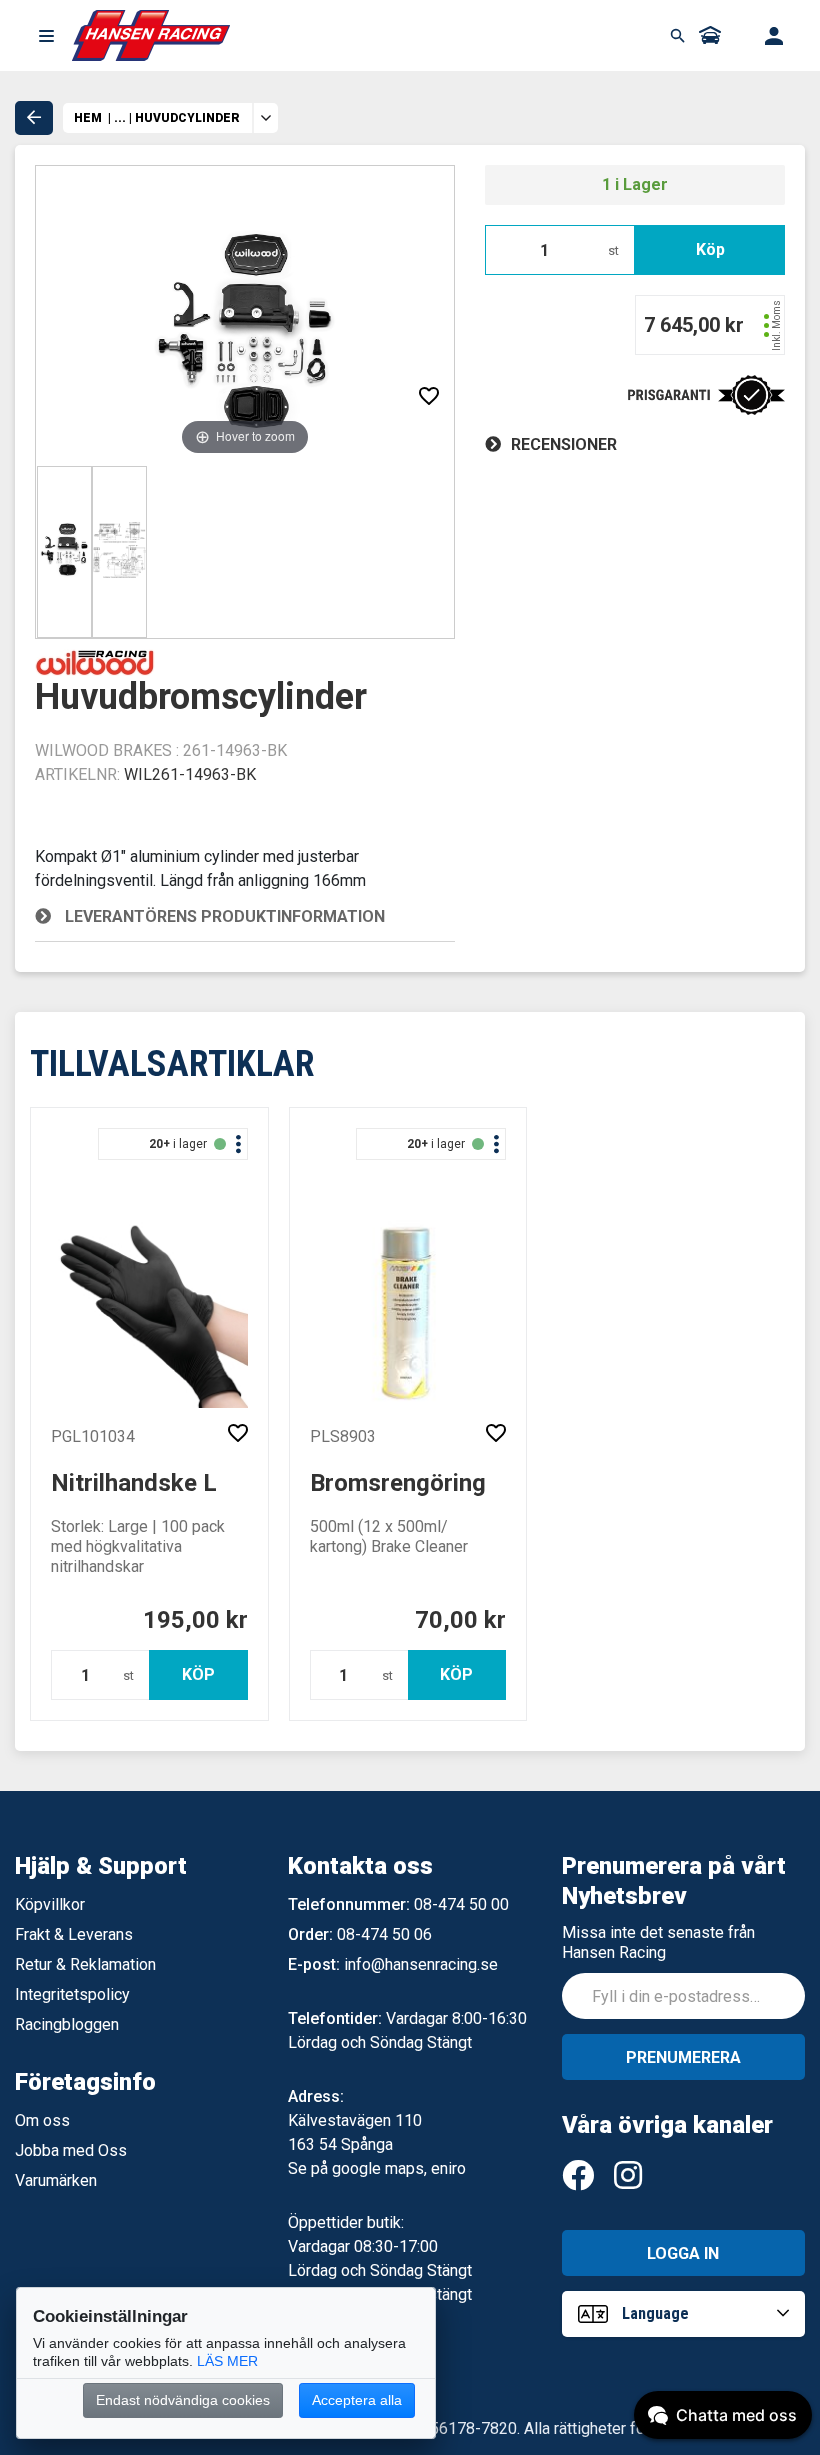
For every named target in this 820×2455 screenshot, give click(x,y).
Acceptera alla (357, 2400)
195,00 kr (195, 1620)
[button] (46, 36)
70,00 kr (460, 1620)
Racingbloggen (67, 2024)
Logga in (683, 2253)
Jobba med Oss (71, 2150)
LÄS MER (227, 2361)
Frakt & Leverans (74, 1934)
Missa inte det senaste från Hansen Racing (658, 1942)
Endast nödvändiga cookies (183, 2400)
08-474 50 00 (461, 1904)
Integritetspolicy (72, 1994)
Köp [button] (710, 249)
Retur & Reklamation (85, 1964)
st (613, 250)
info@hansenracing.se (421, 1964)
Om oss (42, 2120)
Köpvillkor (50, 1904)
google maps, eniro (399, 2168)
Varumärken (56, 2180)
